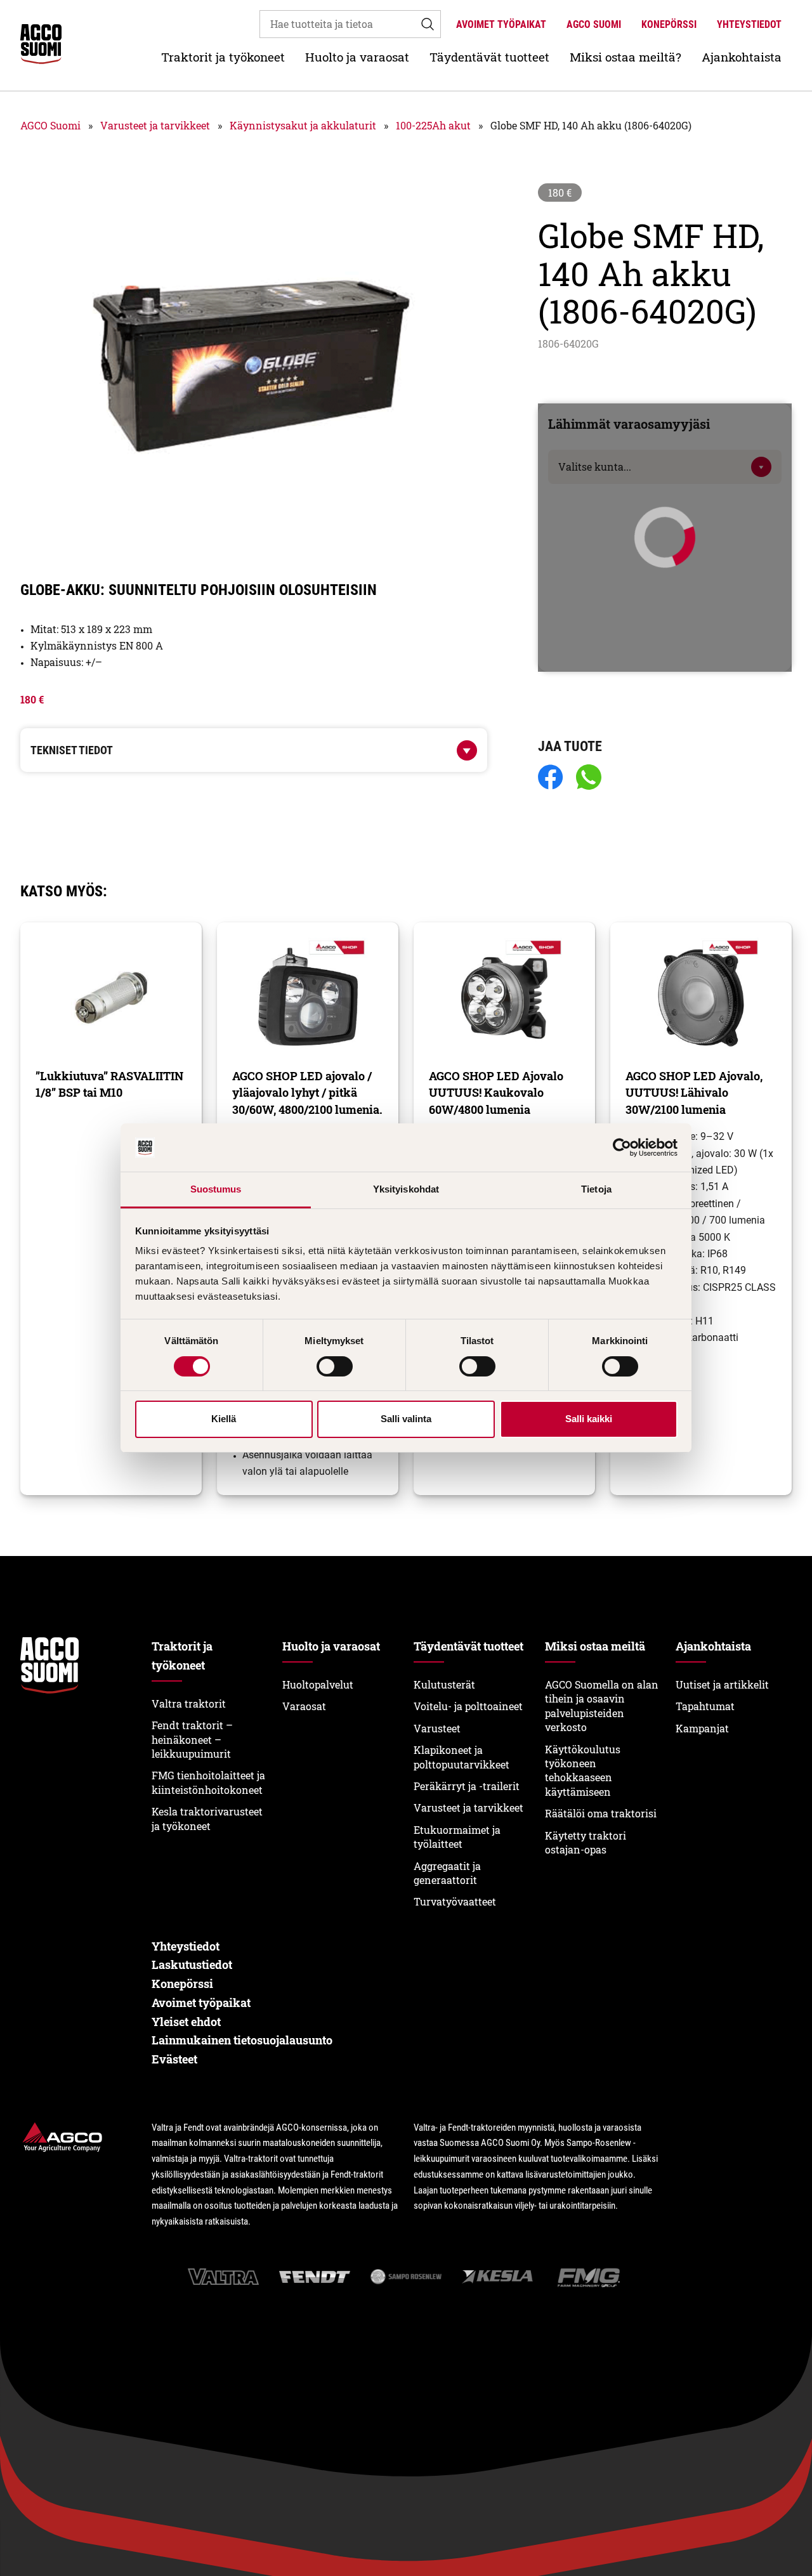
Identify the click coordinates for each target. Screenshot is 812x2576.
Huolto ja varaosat (357, 57)
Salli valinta (406, 1419)
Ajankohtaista (742, 57)
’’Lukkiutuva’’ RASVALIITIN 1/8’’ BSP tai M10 (109, 1084)
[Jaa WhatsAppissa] (589, 778)
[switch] (335, 1366)
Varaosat (304, 1706)
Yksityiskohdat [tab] (406, 1189)
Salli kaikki (589, 1419)
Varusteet (437, 1728)
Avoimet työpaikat (501, 24)
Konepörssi (669, 24)
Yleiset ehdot (186, 2022)
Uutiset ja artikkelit (722, 1684)
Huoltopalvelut (318, 1684)
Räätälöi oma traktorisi (601, 1813)
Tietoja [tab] (596, 1189)
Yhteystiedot (749, 24)
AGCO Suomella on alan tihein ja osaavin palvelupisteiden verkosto (602, 1706)
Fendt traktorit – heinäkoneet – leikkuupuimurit (192, 1739)
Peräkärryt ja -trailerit (467, 1786)
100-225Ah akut (433, 125)
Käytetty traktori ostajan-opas (586, 1842)
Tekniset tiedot (72, 750)
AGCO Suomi (594, 24)
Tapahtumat (705, 1706)
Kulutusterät (444, 1684)
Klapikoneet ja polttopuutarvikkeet (462, 1757)
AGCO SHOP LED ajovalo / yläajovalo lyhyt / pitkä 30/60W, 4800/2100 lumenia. (307, 1093)
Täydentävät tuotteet (489, 57)
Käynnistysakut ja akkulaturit (303, 125)
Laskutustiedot (192, 1965)
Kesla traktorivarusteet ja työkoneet (207, 1818)
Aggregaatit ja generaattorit (447, 1873)
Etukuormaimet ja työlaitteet (457, 1837)
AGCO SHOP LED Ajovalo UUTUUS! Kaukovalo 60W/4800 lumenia (496, 1093)
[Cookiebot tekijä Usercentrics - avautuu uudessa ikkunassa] (622, 1147)
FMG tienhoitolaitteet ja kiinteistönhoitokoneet (208, 1782)
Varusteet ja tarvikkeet (155, 125)
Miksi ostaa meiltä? (625, 57)
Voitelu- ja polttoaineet (468, 1706)
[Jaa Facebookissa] (551, 778)
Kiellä (224, 1419)
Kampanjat (702, 1728)
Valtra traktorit (189, 1703)
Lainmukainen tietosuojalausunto (242, 2040)
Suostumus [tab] (216, 1189)
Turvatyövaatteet (455, 1901)
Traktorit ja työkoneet (223, 57)
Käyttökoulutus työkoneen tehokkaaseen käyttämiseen (583, 1770)
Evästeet (174, 2059)
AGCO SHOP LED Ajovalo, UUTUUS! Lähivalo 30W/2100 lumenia (694, 1093)
